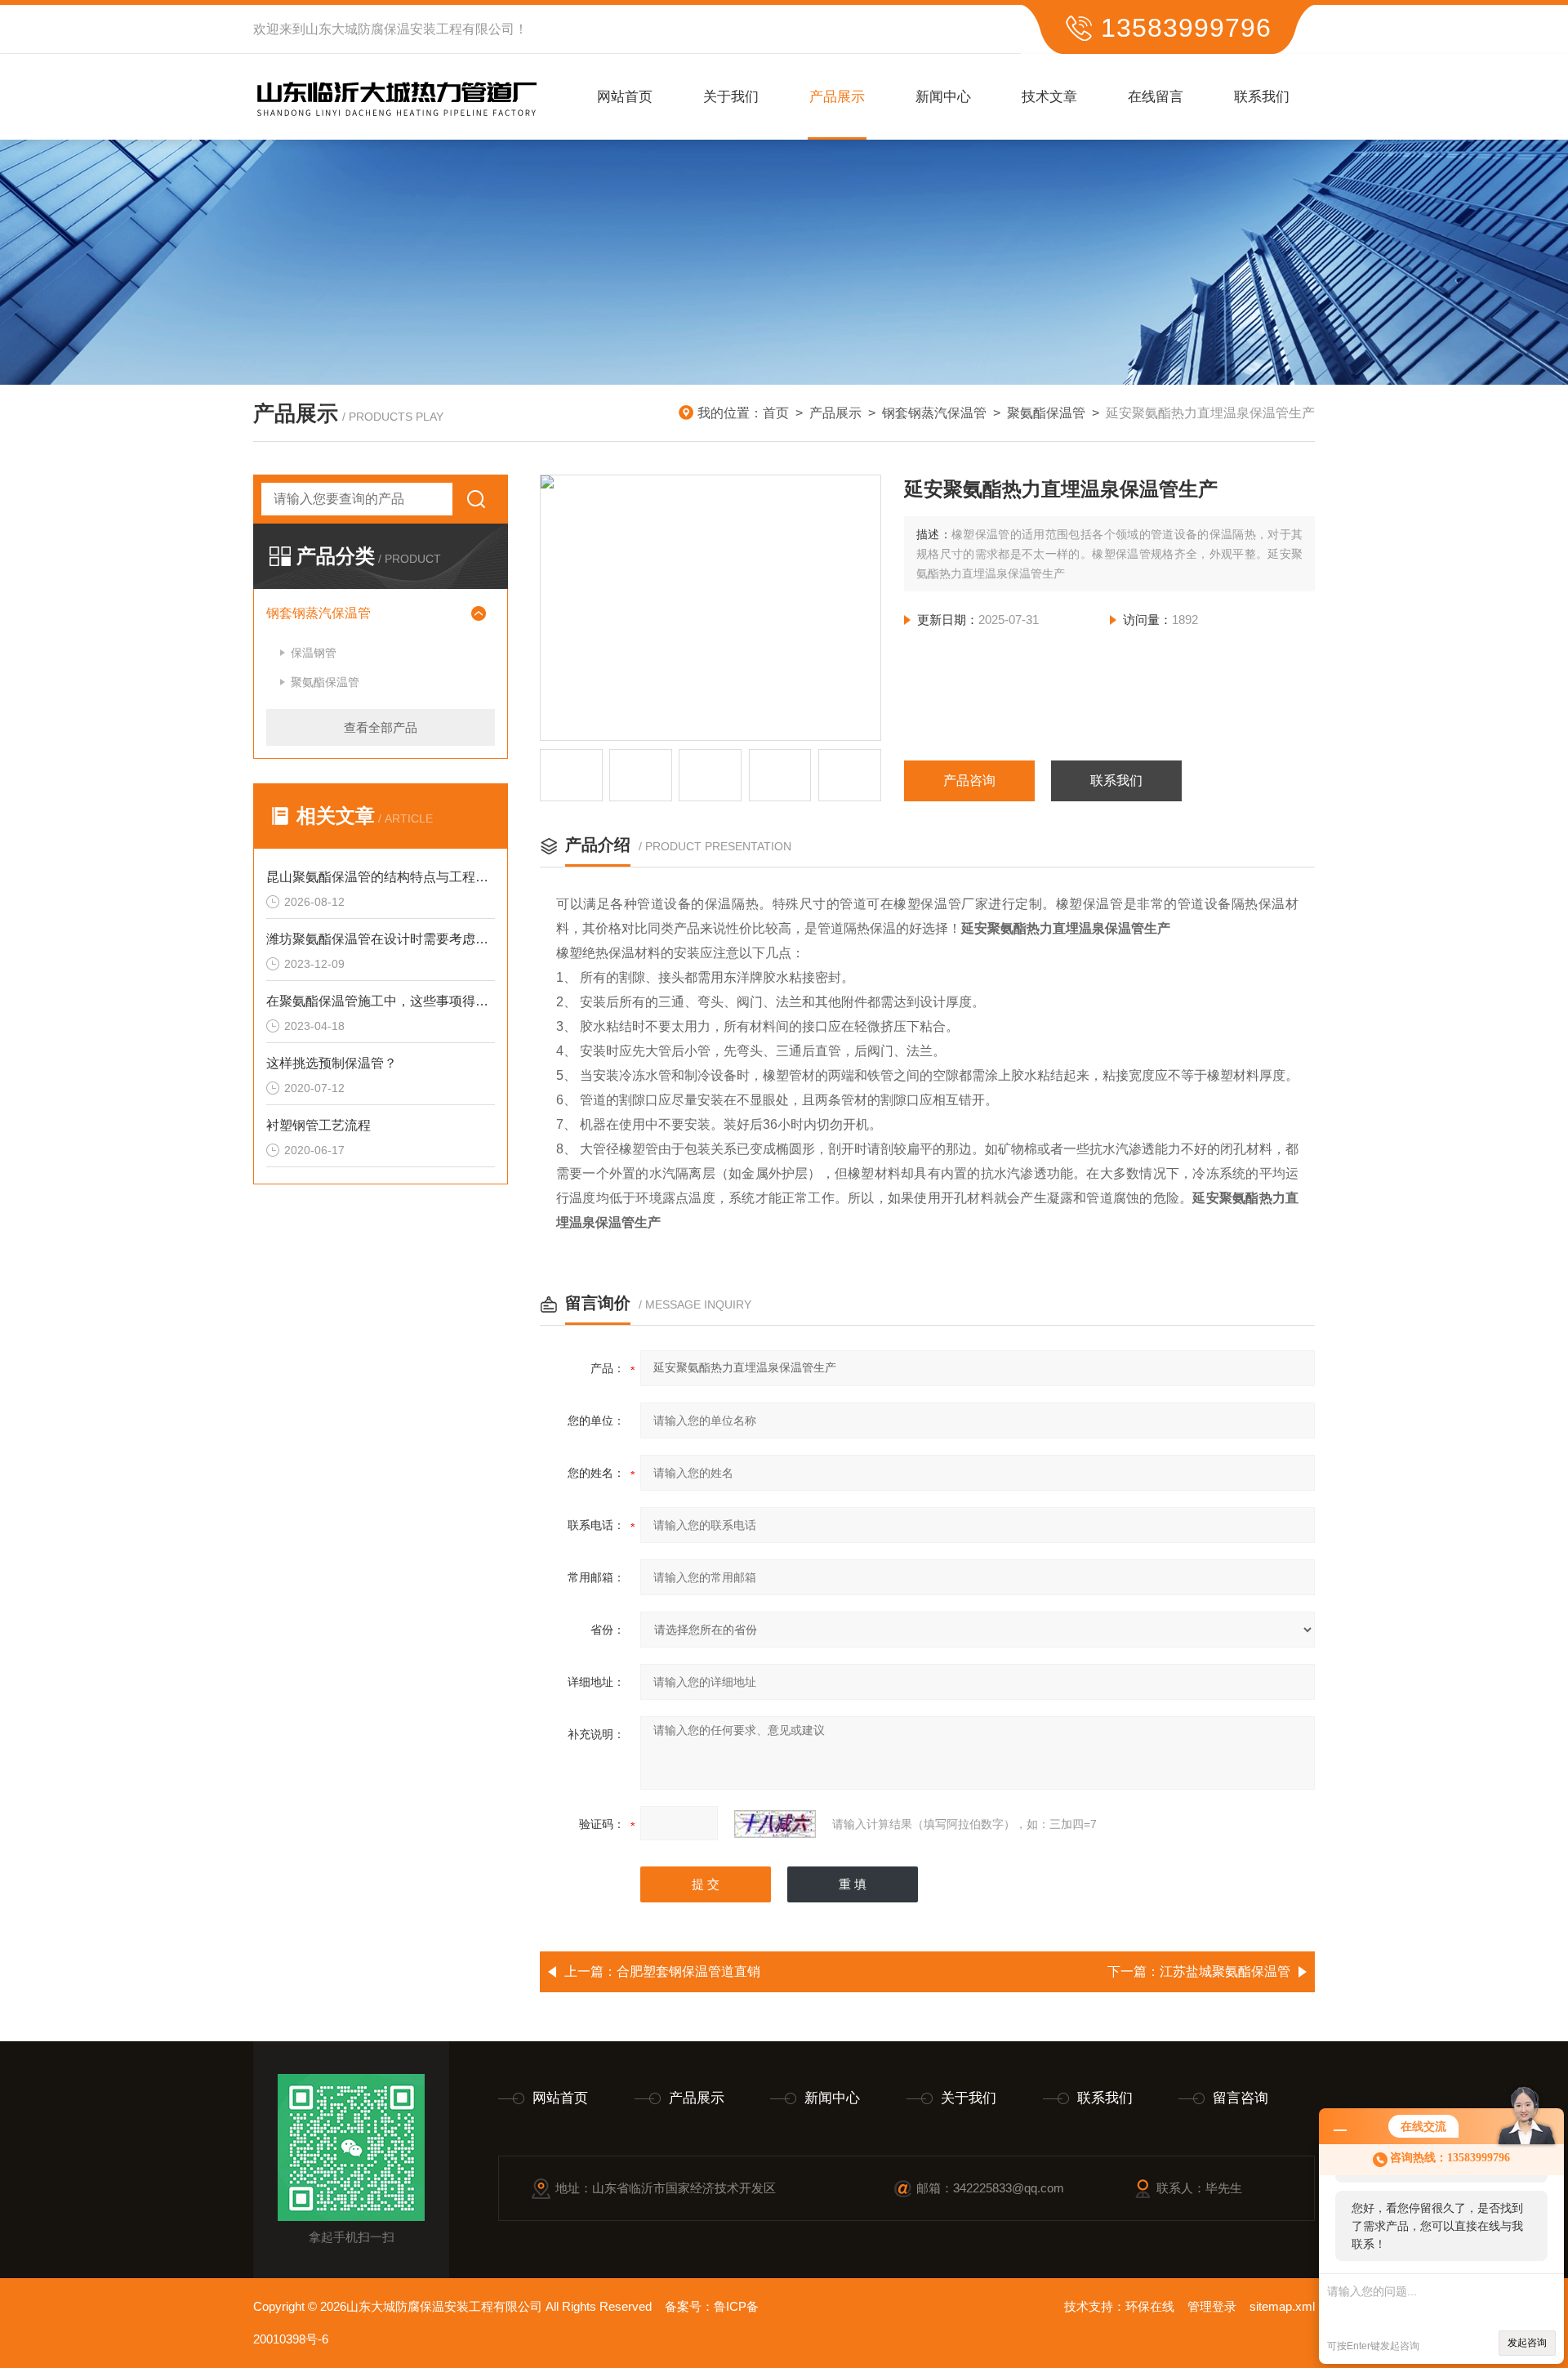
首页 (776, 413)
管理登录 (1212, 2306)
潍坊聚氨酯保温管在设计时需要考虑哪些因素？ (381, 939)
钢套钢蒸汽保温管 (934, 413)
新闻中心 (943, 97)
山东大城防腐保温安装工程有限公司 (410, 29)
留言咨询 (1241, 2098)
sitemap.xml (1282, 2306)
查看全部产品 (381, 727)
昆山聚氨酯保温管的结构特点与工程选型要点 (381, 877)
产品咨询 (969, 780)
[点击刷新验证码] (775, 1824)
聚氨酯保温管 (1046, 413)
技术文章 (1049, 97)
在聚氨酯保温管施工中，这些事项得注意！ (381, 1001)
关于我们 (731, 97)
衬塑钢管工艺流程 (318, 1125)
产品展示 (837, 97)
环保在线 (1150, 2306)
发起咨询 (1527, 2343)
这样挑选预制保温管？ (332, 1063)
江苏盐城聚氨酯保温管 (1225, 1971)
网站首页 (625, 97)
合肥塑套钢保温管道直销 (688, 1971)
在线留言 (1156, 97)
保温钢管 (314, 653)
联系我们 (1262, 97)
